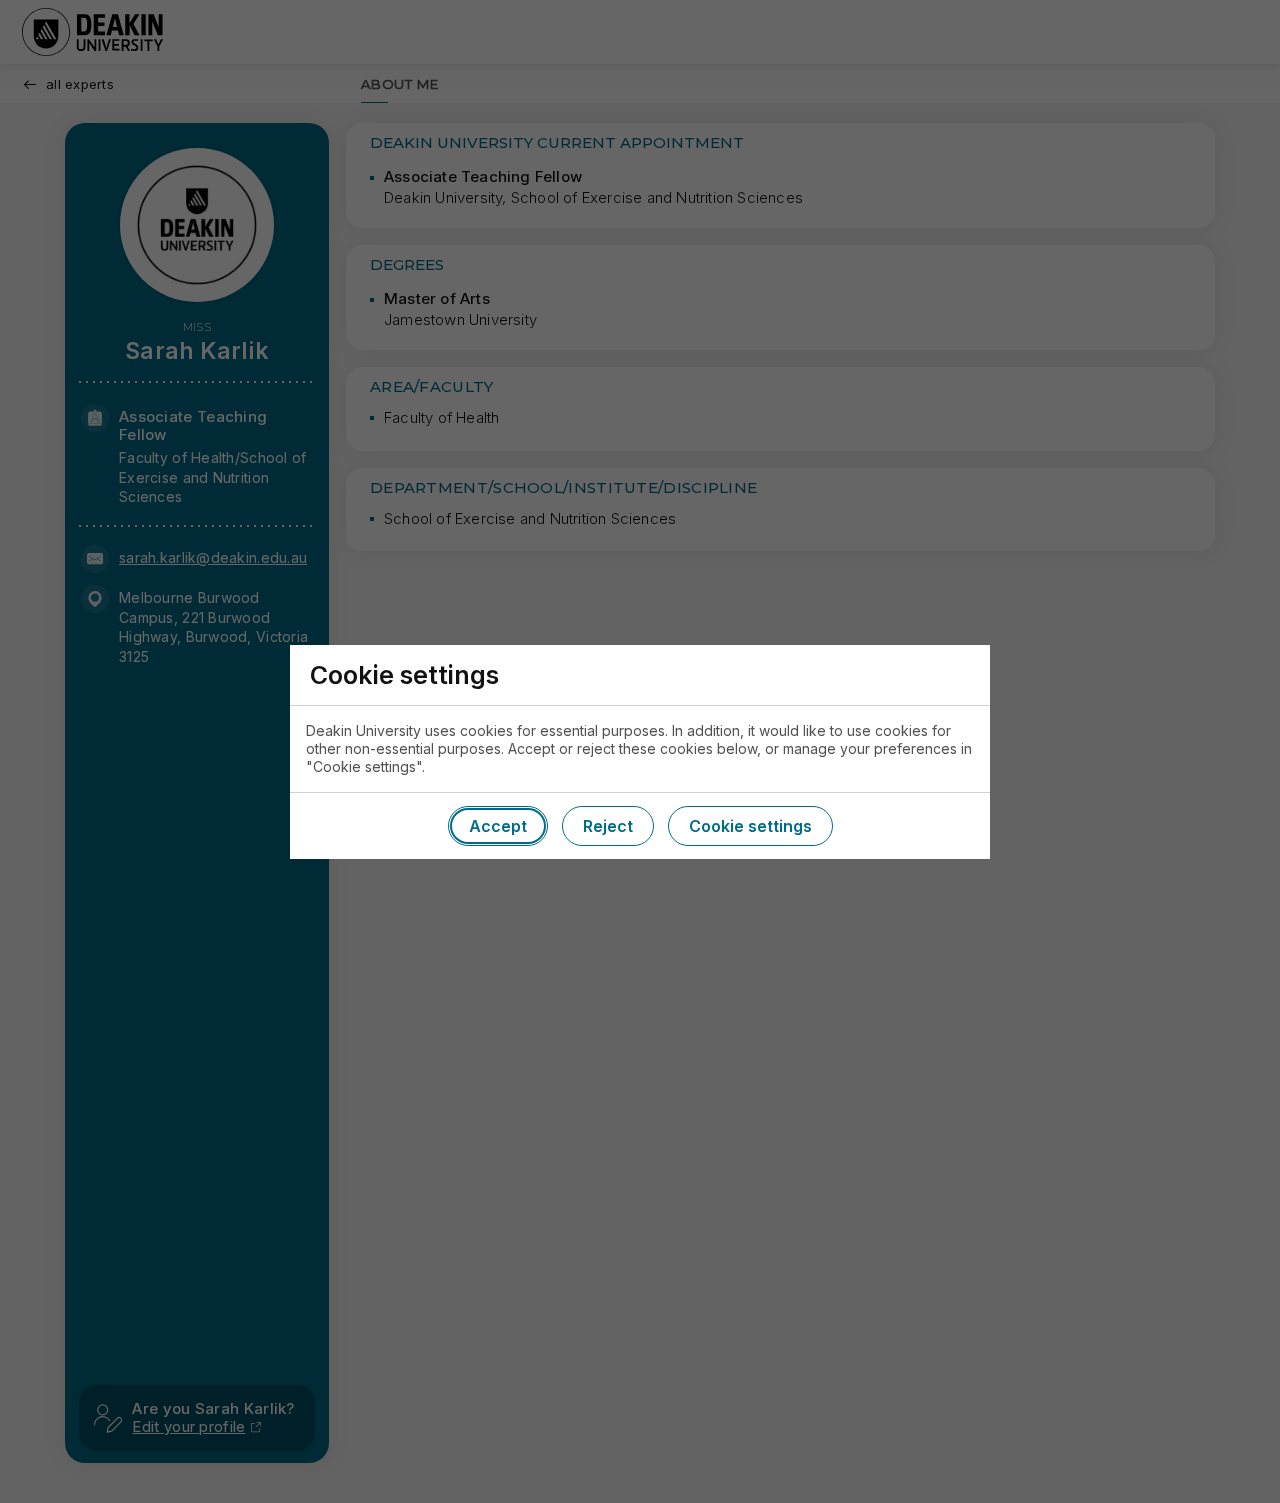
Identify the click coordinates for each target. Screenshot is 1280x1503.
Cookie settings (750, 826)
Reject (608, 826)
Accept (498, 826)
